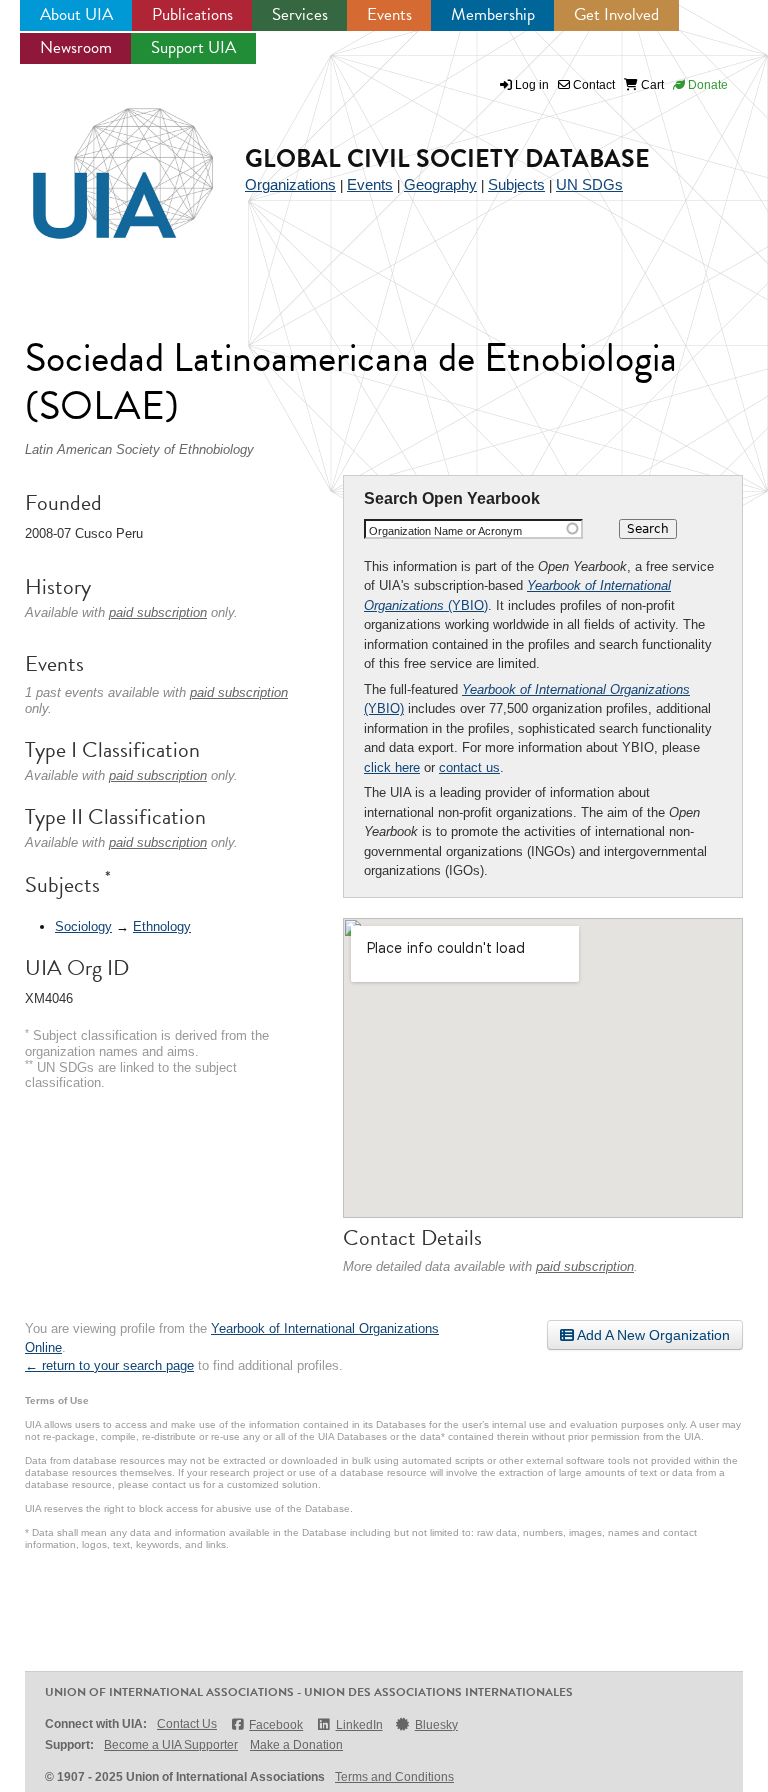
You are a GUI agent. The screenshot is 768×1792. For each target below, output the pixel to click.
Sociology (83, 926)
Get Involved (616, 14)
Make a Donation (296, 1745)
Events (389, 14)
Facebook (276, 1725)
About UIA (76, 14)
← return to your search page (109, 1365)
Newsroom (76, 47)
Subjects (516, 184)
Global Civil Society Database (447, 158)
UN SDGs (589, 184)
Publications (192, 14)
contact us (469, 767)
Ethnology (162, 926)
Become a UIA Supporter (171, 1745)
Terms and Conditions (394, 1777)
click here (392, 767)
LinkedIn (359, 1725)
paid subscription (585, 1266)
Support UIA (193, 47)
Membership (493, 14)
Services (300, 14)
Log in (532, 85)
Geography (440, 184)
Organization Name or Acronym (445, 531)
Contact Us (187, 1724)
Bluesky (436, 1725)
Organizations (290, 184)
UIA (100, 162)
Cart (651, 85)
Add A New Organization (652, 1335)
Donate (706, 85)
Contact (592, 85)
